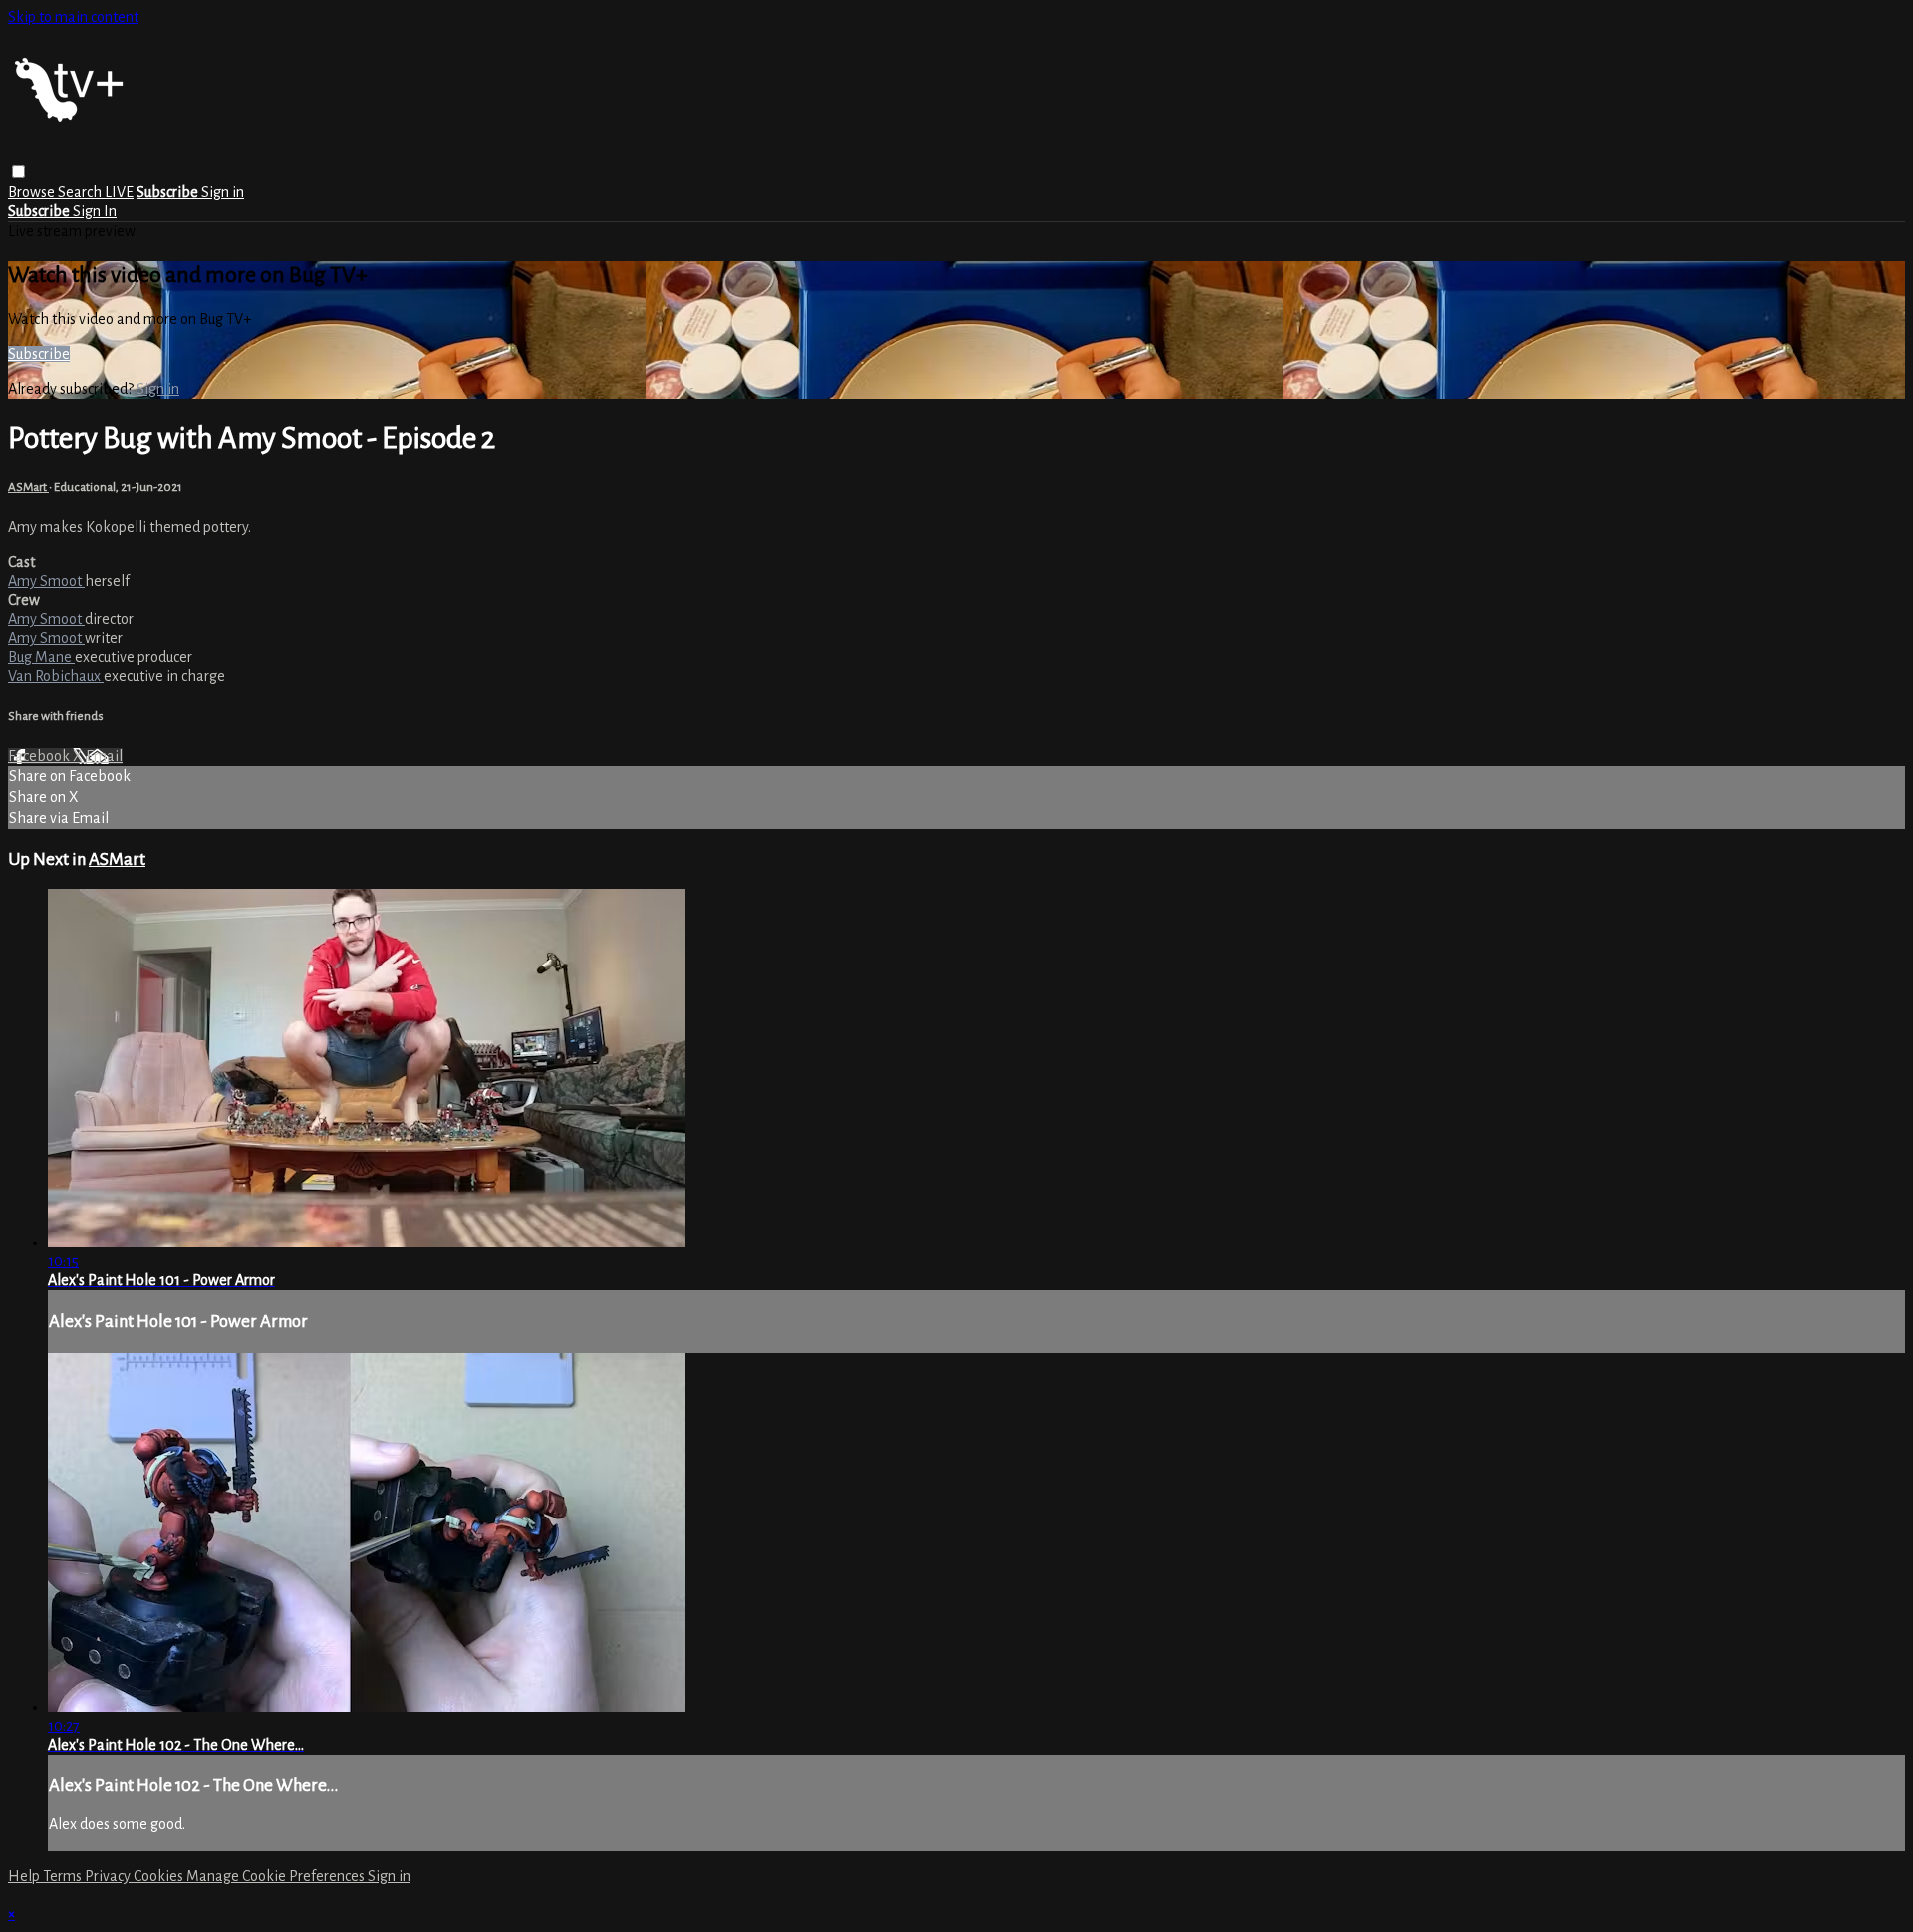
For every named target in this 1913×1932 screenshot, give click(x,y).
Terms (64, 1876)
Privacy (109, 1876)
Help (25, 1876)
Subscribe (39, 354)
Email (104, 756)
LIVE (119, 192)
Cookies (160, 1876)
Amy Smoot (46, 581)
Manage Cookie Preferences (277, 1876)
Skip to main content (73, 17)
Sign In (95, 211)
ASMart (28, 487)
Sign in (223, 192)
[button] (18, 172)
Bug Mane (41, 657)
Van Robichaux (56, 676)
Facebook (40, 756)
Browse (33, 192)
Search (81, 192)
